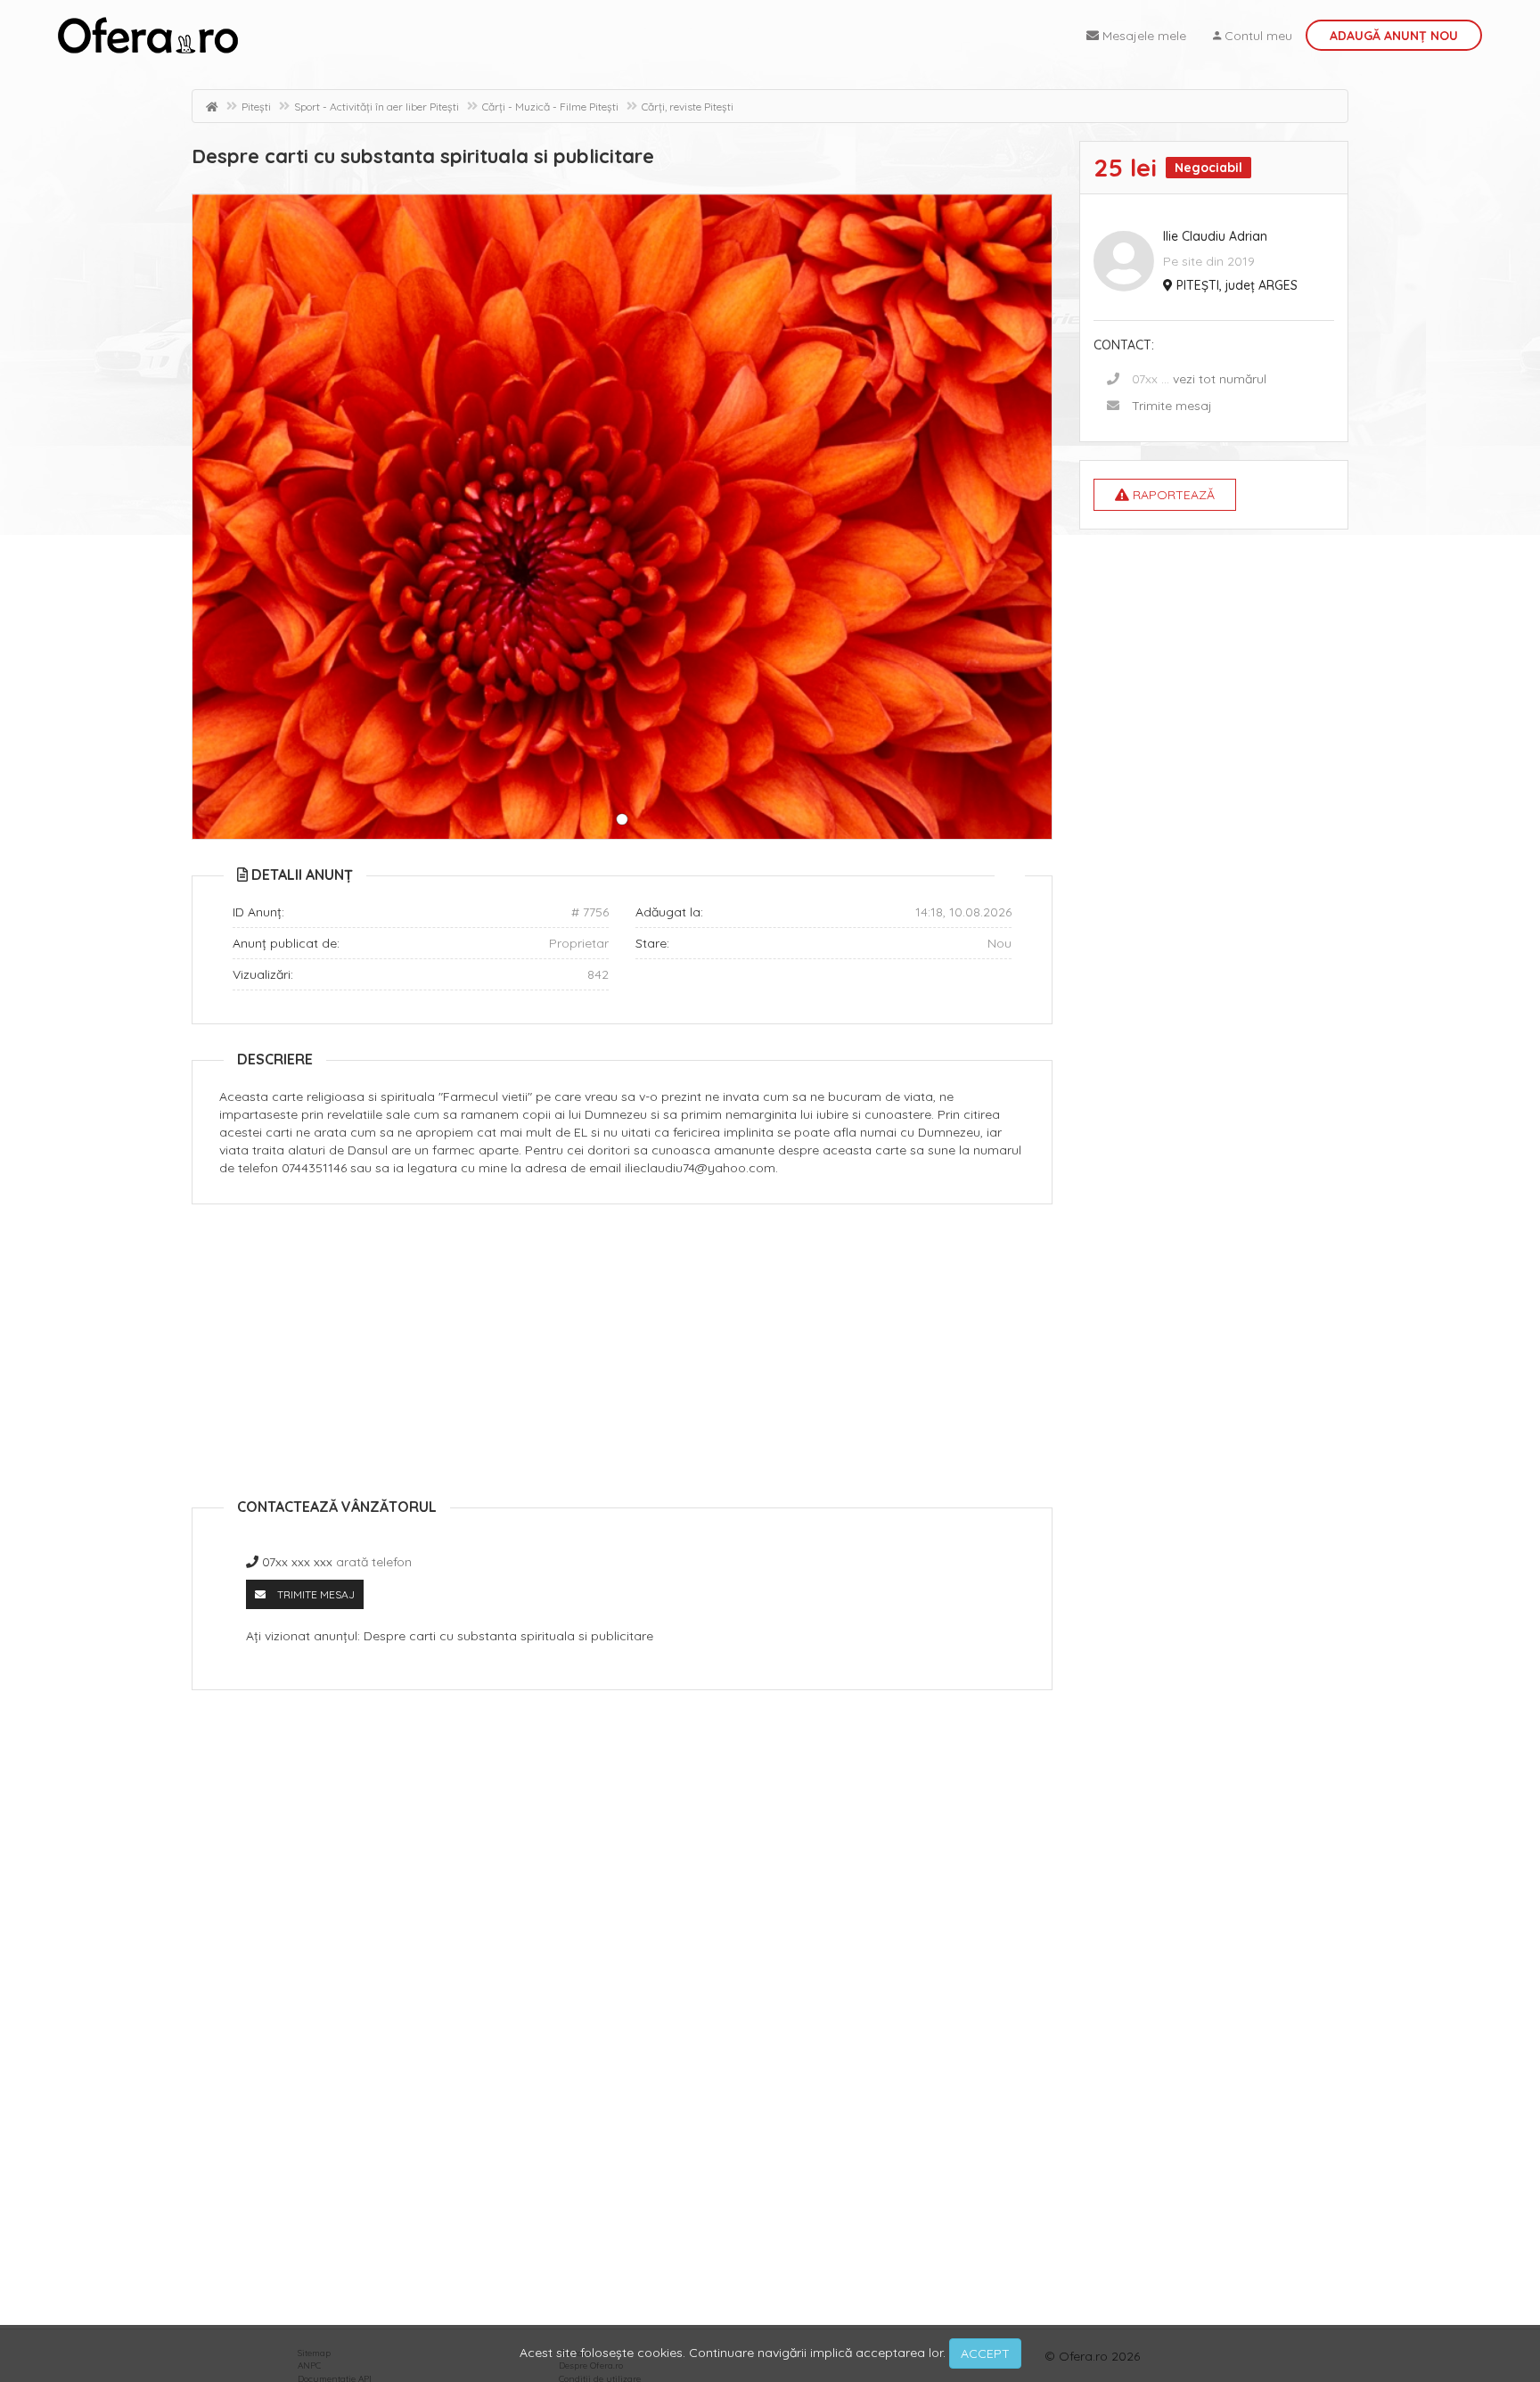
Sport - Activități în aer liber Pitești (377, 107)
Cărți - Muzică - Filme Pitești (550, 107)
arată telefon (374, 1562)
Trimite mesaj (1172, 406)
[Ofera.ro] (148, 36)
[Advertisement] (622, 1347)
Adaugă (1394, 36)
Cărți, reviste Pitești (688, 107)
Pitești (256, 107)
